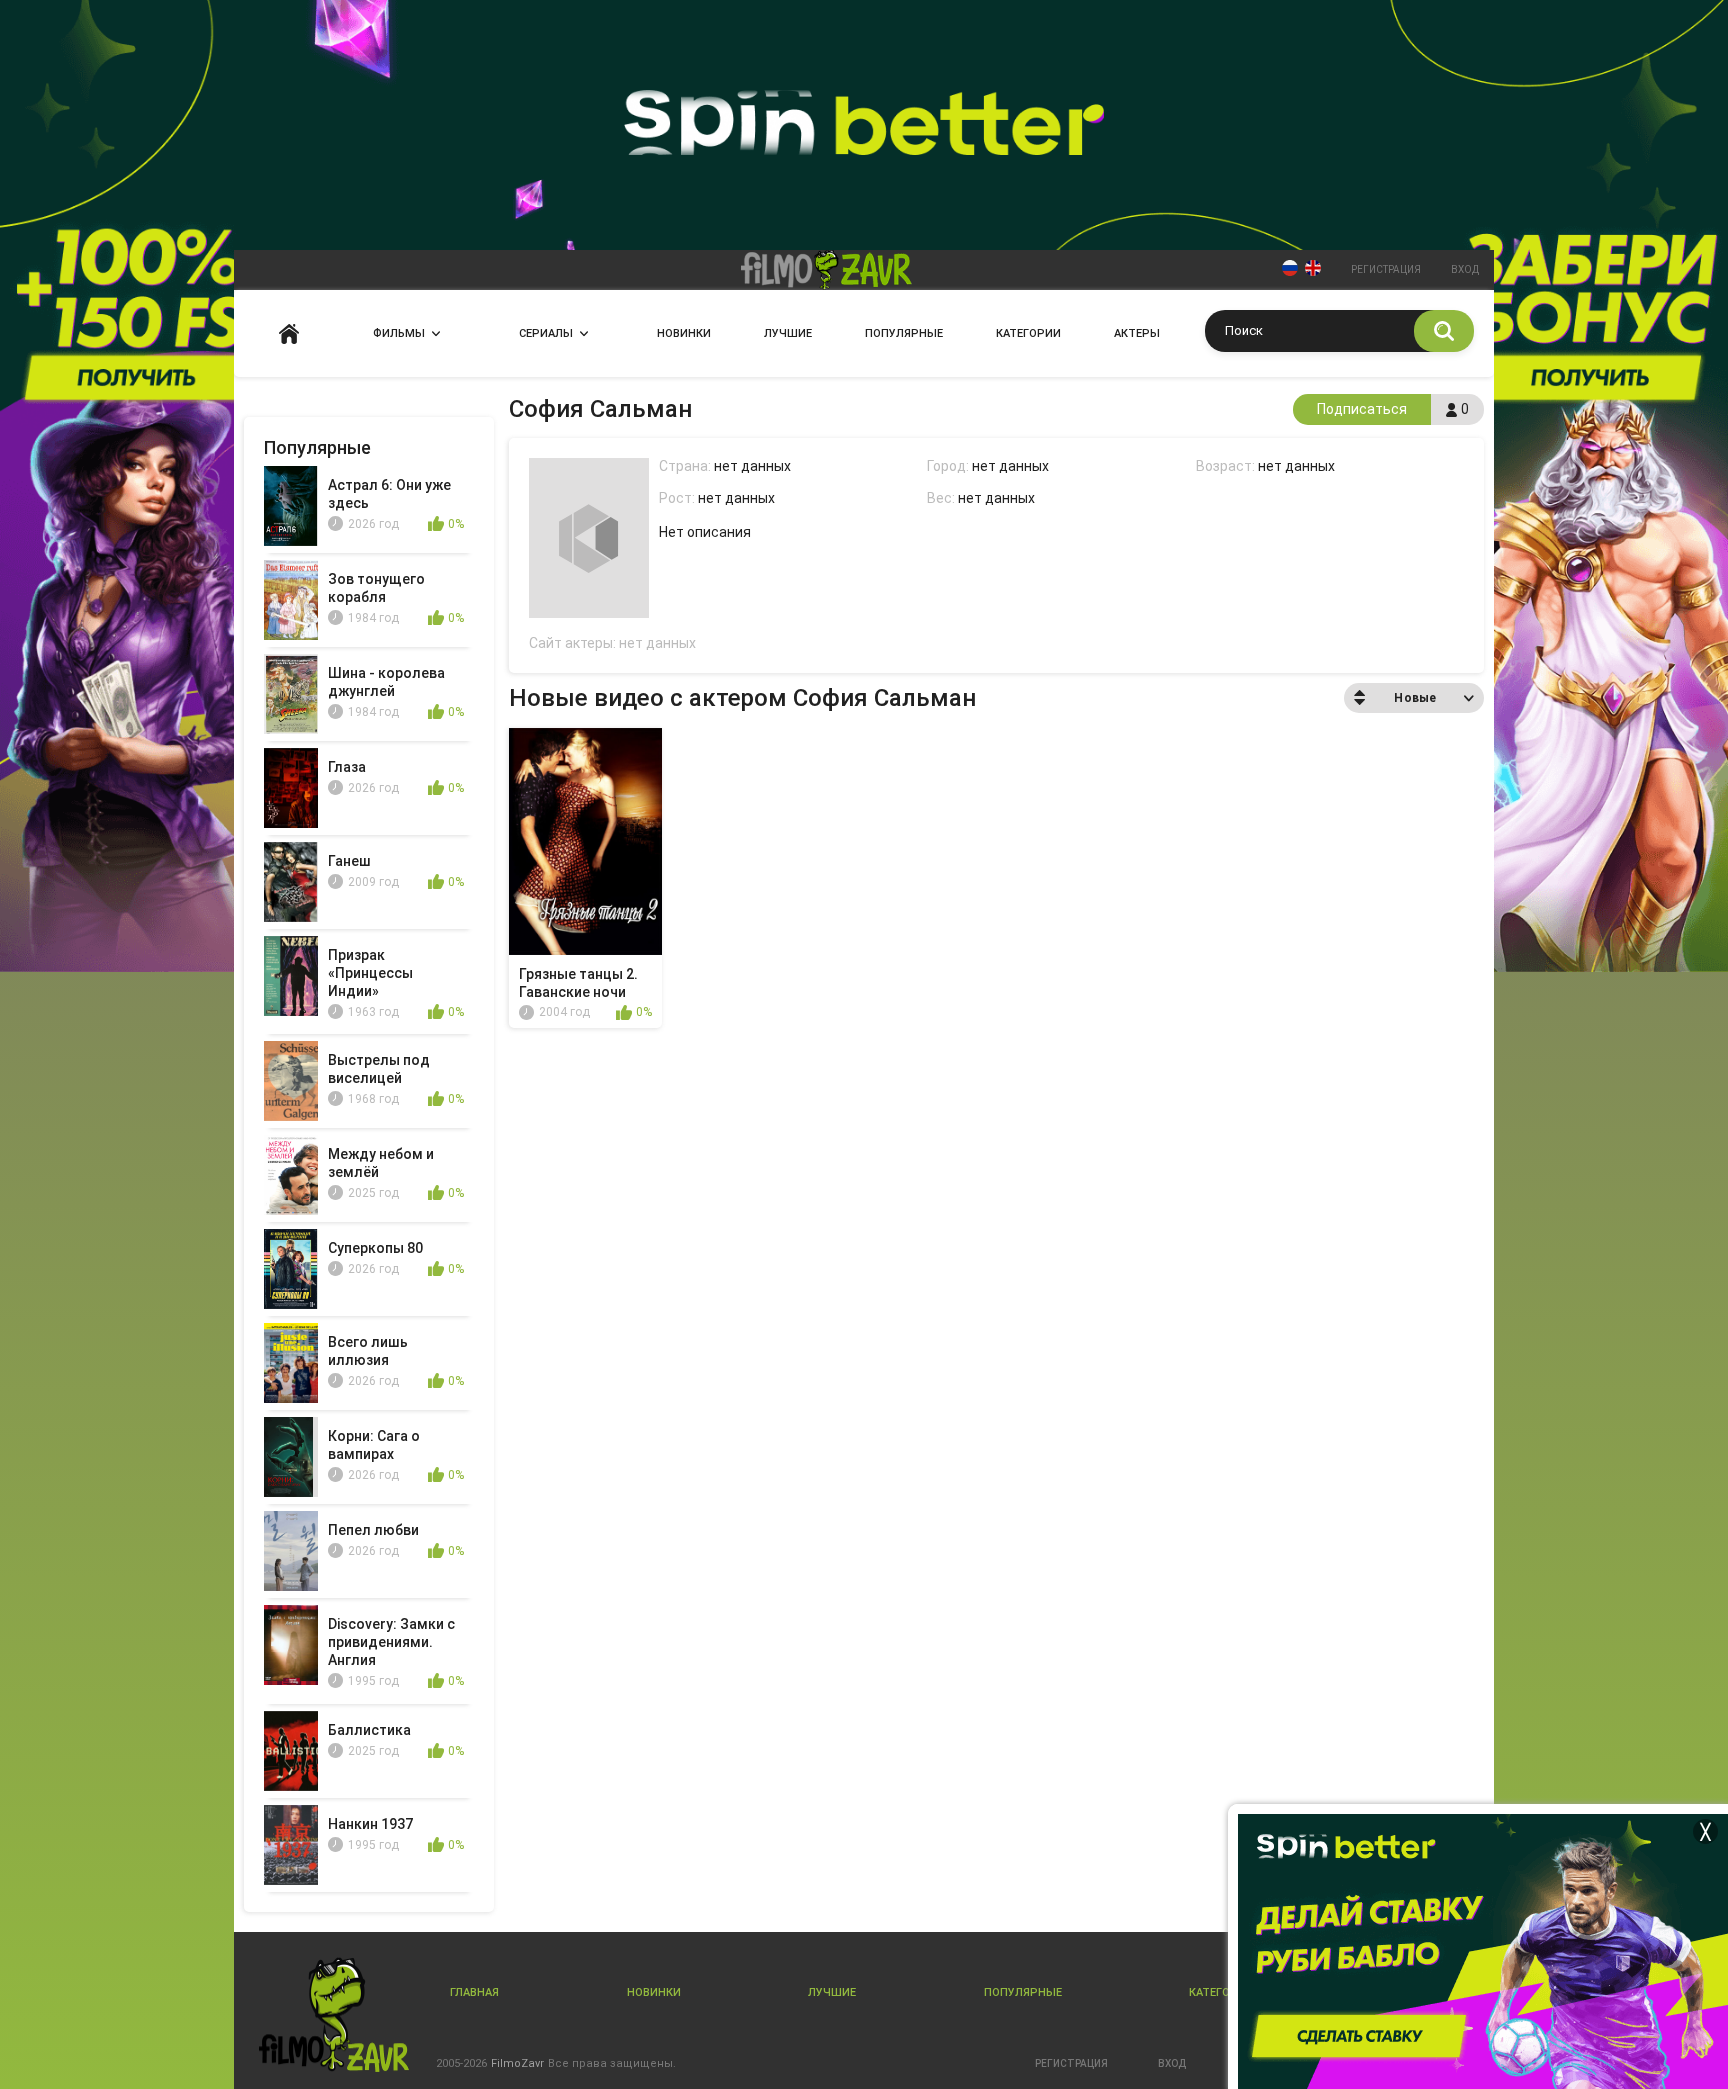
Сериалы (546, 333)
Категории (1028, 333)
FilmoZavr (517, 2063)
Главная (289, 333)
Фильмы (399, 333)
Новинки (684, 333)
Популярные (904, 333)
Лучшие (788, 333)
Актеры (1137, 333)
